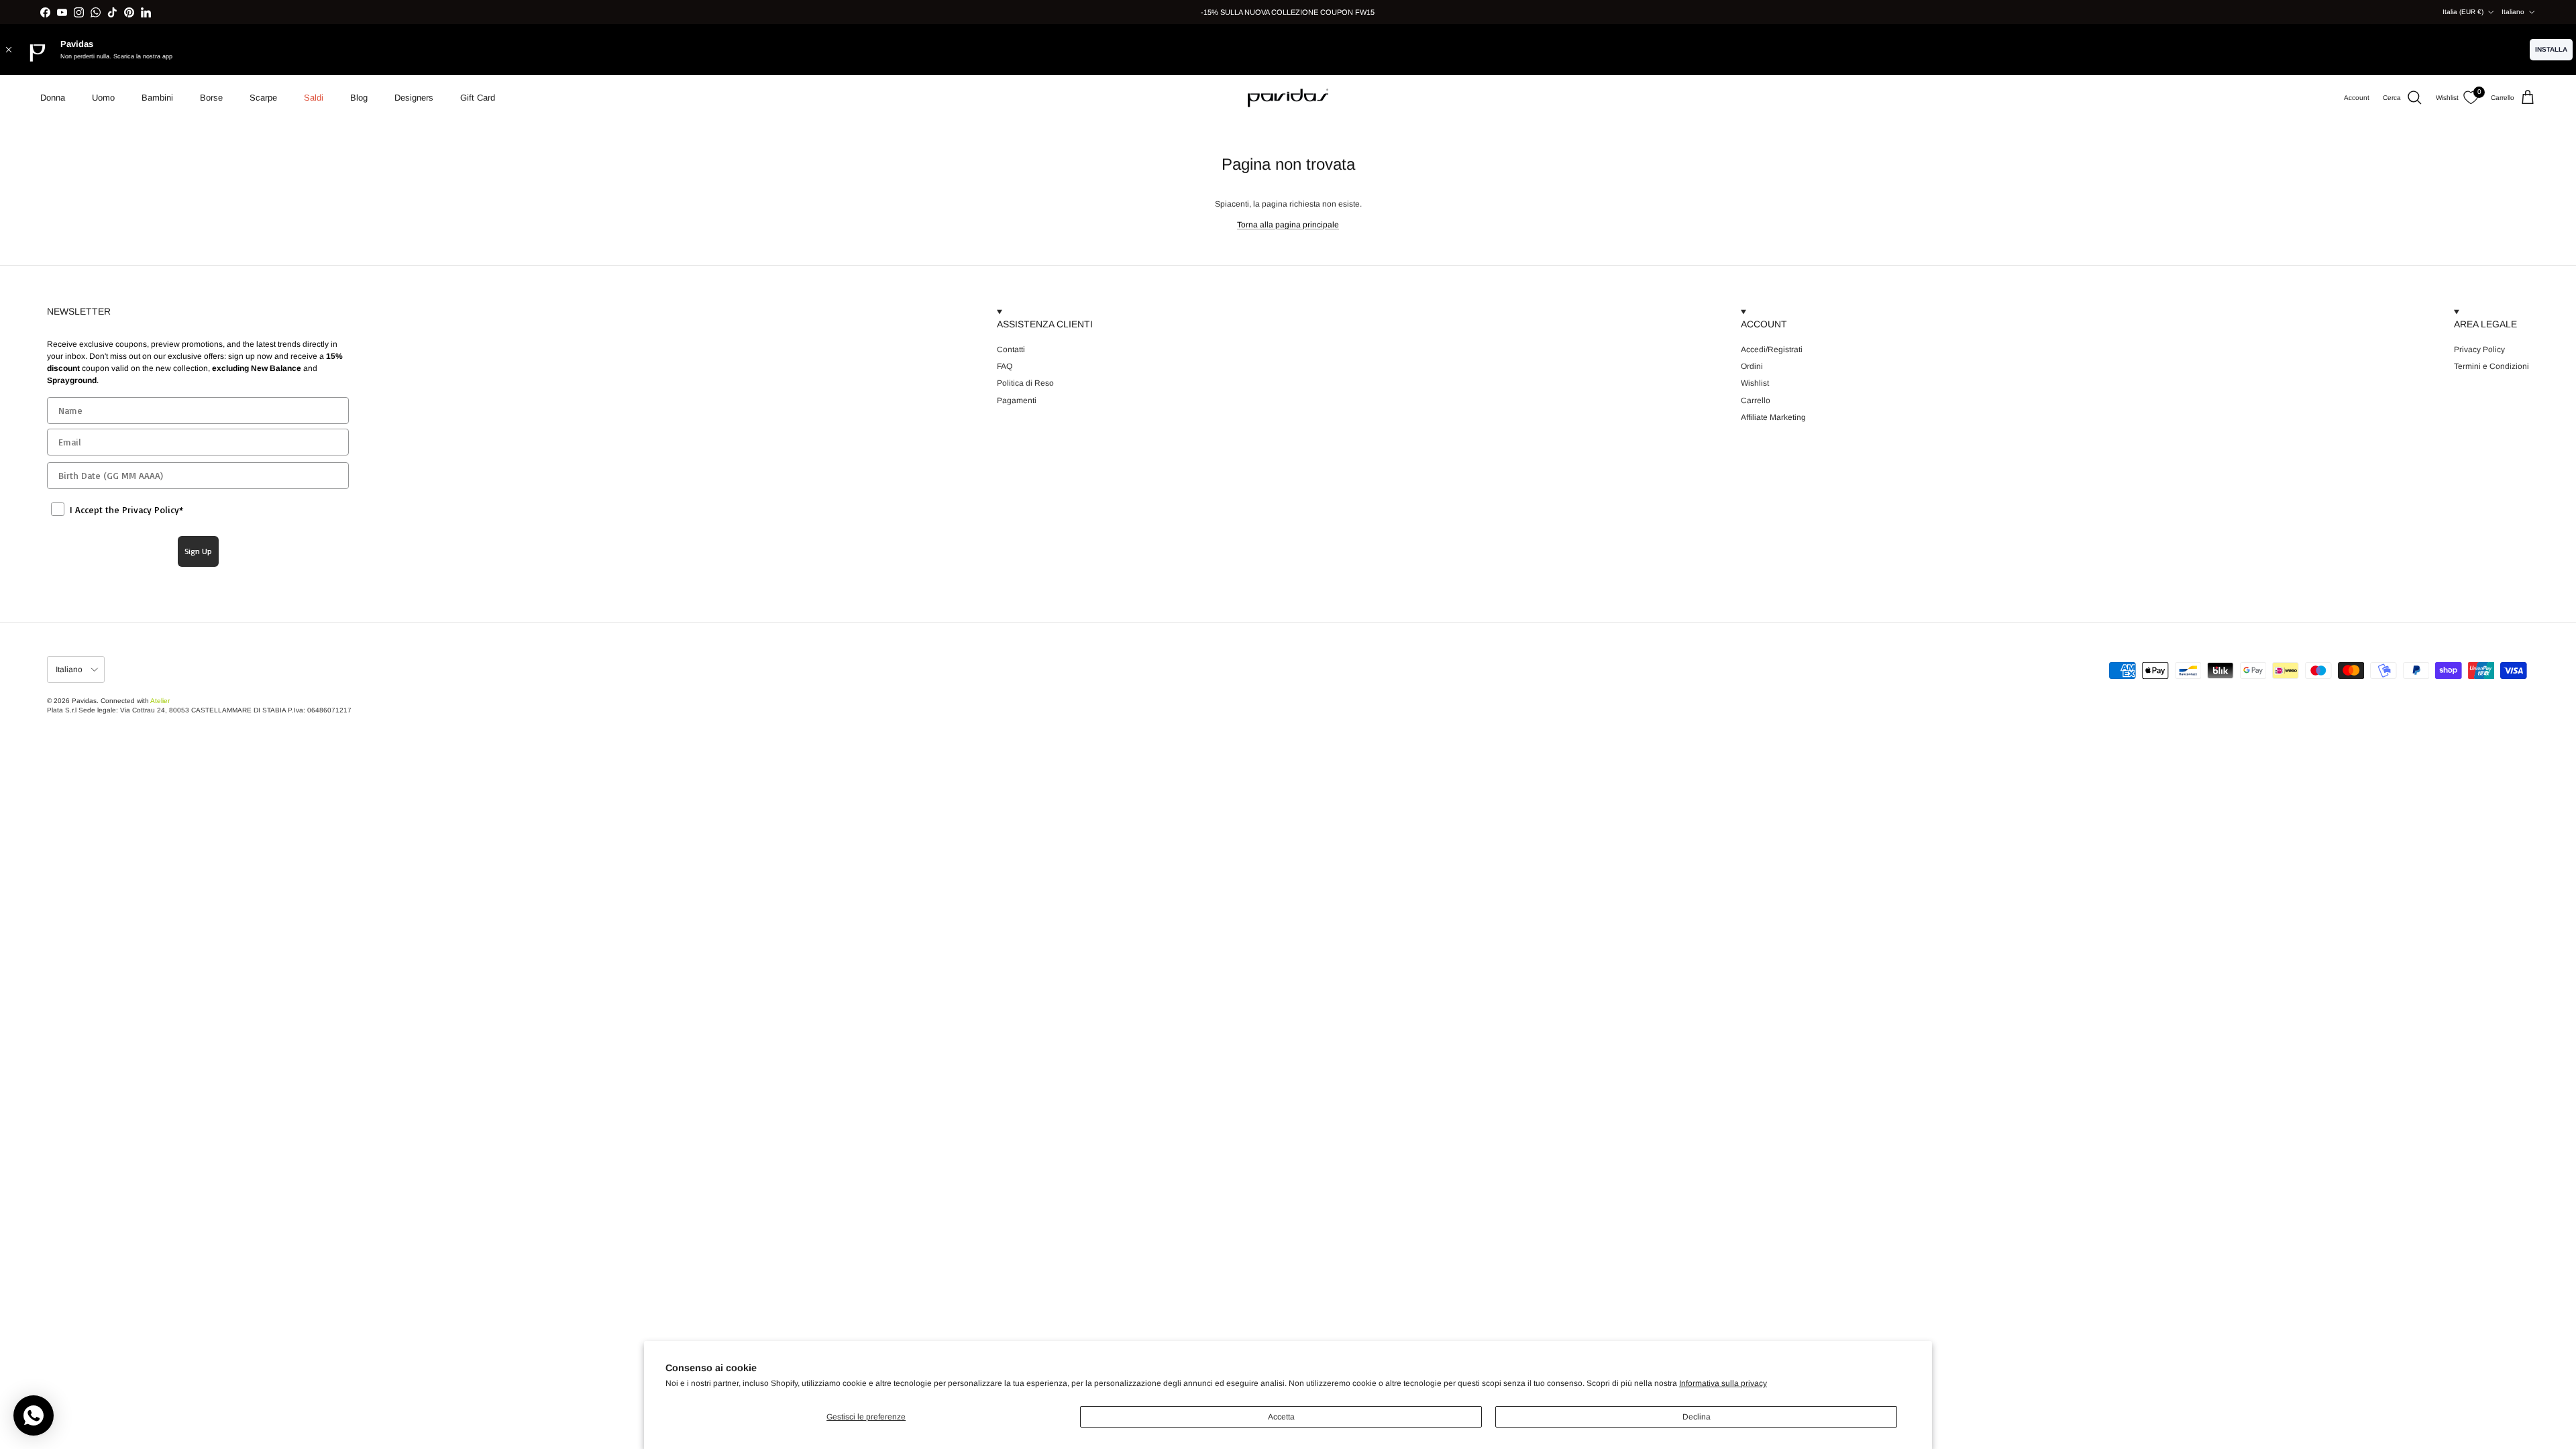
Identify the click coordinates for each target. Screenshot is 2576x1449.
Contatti (1011, 350)
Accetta (1281, 1417)
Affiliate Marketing (1773, 417)
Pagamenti (1017, 400)
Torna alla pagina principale (1288, 225)
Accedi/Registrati (1772, 350)
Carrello (1756, 400)
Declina (1697, 1417)
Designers (414, 98)
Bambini (157, 98)
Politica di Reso (1025, 383)
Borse (211, 98)
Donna (53, 98)
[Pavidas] (1288, 98)
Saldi (314, 98)
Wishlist (1755, 383)
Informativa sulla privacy (1723, 1383)
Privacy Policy (2479, 350)
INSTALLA (2551, 49)
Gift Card (478, 98)
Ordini (1752, 366)
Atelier (160, 701)
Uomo (103, 98)
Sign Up (198, 551)
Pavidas (84, 701)
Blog (359, 98)
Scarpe (263, 98)
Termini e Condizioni (2491, 366)
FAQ (1005, 366)
